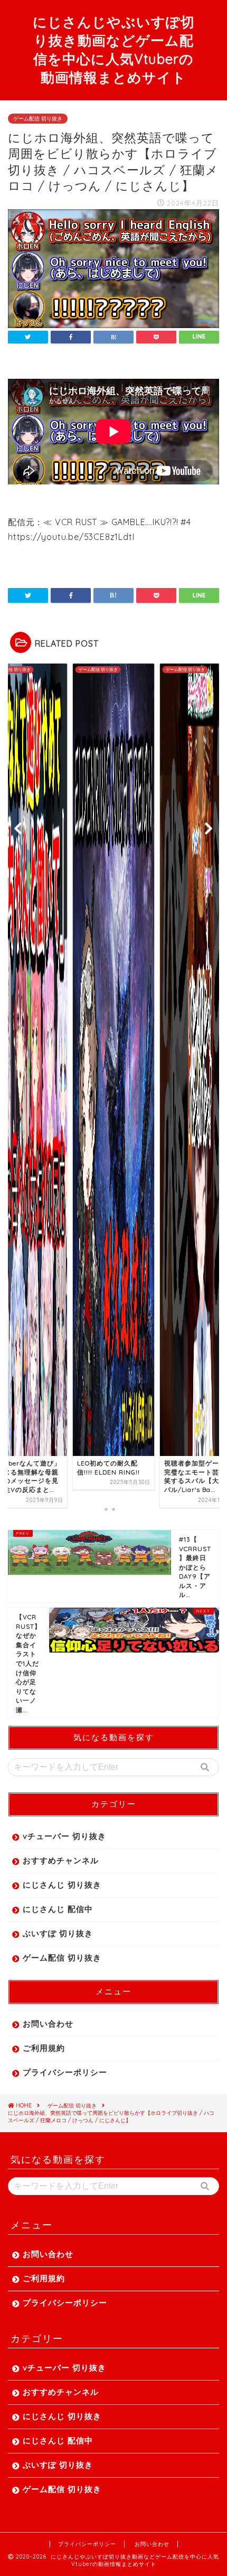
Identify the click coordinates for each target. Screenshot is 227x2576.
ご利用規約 (44, 2048)
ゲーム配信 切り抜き (38, 119)
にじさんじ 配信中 (58, 1909)
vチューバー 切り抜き (64, 1836)
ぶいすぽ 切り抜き (58, 1933)
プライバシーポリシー (65, 2072)
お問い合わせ (48, 2024)
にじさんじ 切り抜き (62, 1885)
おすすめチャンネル (61, 1860)
